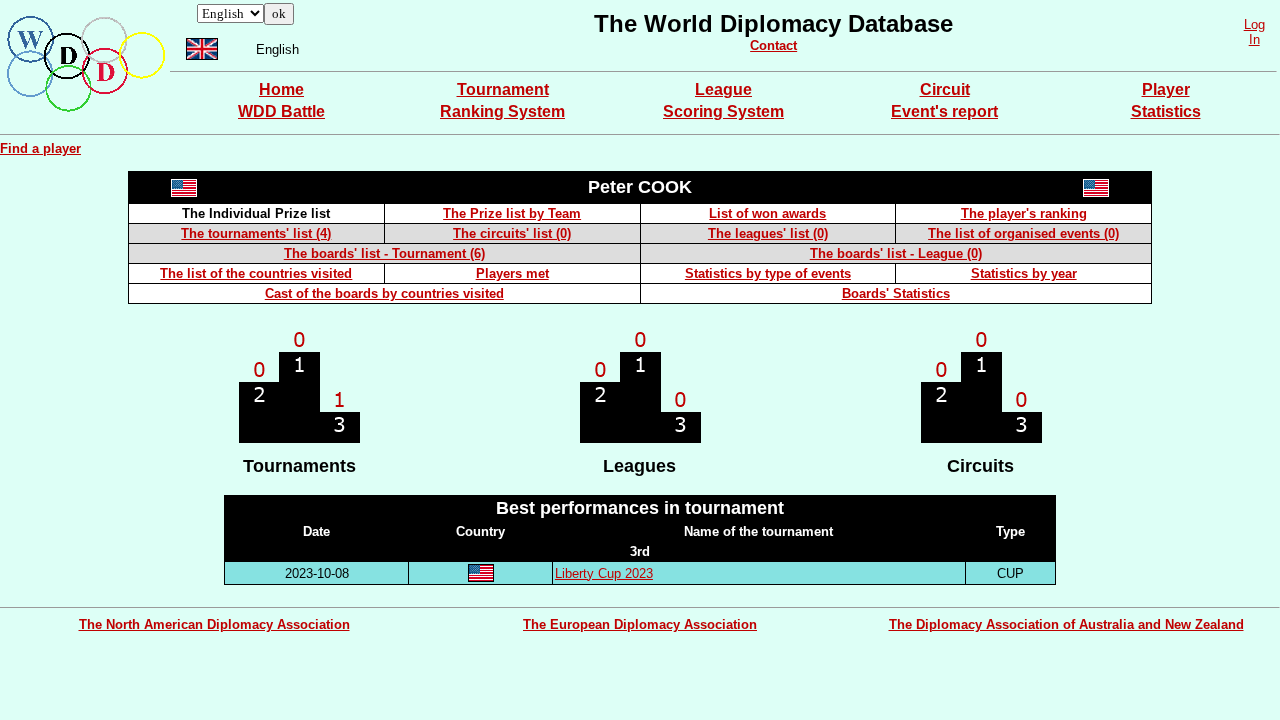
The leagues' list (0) (768, 233)
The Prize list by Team (512, 213)
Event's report (944, 111)
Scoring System (723, 111)
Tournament (503, 89)
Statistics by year (1024, 273)
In (1254, 39)
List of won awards (767, 213)
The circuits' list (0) (512, 233)
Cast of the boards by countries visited (384, 293)
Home (281, 89)
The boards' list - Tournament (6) (384, 253)
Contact (773, 45)
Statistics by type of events (768, 273)
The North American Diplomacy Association (214, 624)
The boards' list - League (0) (896, 253)
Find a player (40, 148)
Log (1254, 24)
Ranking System (502, 111)
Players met (512, 273)
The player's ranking (1024, 213)
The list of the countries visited (256, 273)
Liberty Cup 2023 (604, 573)
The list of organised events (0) (1023, 233)
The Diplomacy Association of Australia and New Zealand (1066, 624)
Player (1166, 89)
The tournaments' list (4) (256, 233)
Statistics (1166, 111)
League (723, 89)
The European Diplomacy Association (640, 624)
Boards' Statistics (896, 293)
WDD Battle (281, 111)
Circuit (945, 89)
